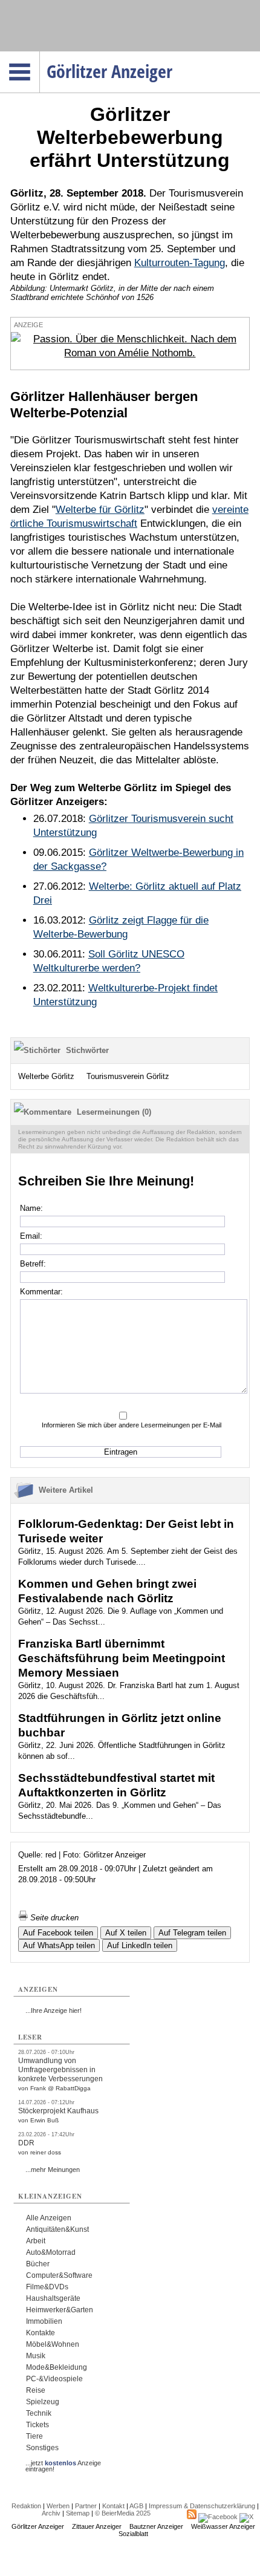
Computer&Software (59, 2275)
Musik (36, 2356)
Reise (36, 2390)
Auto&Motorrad (51, 2252)
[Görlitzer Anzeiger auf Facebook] (218, 2517)
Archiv (51, 2513)
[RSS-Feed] (192, 2517)
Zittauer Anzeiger (97, 2526)
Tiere (34, 2436)
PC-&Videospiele (54, 2379)
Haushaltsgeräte (53, 2298)
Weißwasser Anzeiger (223, 2526)
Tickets (37, 2425)
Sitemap (78, 2513)
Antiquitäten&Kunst (57, 2229)
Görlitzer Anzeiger (38, 2526)
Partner (86, 2506)
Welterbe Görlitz (46, 1076)
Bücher (38, 2264)
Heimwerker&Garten (60, 2310)
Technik (39, 2413)
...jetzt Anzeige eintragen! (63, 2463)
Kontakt (113, 2506)
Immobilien (44, 2321)
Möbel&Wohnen (53, 2344)
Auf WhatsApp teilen (59, 1945)
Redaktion (26, 2506)
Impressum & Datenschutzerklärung (202, 2506)
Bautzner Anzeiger (156, 2526)
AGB (136, 2506)
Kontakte (41, 2333)
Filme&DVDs (47, 2287)
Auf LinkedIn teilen (140, 1945)
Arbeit (36, 2241)
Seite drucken (53, 1918)
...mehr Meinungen (53, 2170)
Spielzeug (43, 2402)
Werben (58, 2506)
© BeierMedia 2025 (123, 2513)
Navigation (40, 55)
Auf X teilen (126, 1933)
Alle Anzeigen (49, 2218)
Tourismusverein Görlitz (128, 1076)
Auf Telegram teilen (192, 1933)
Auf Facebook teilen (58, 1933)
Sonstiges (42, 2448)
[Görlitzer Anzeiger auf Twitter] (246, 2517)
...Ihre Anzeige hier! (54, 2010)
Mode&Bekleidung (57, 2367)
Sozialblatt (133, 2534)
